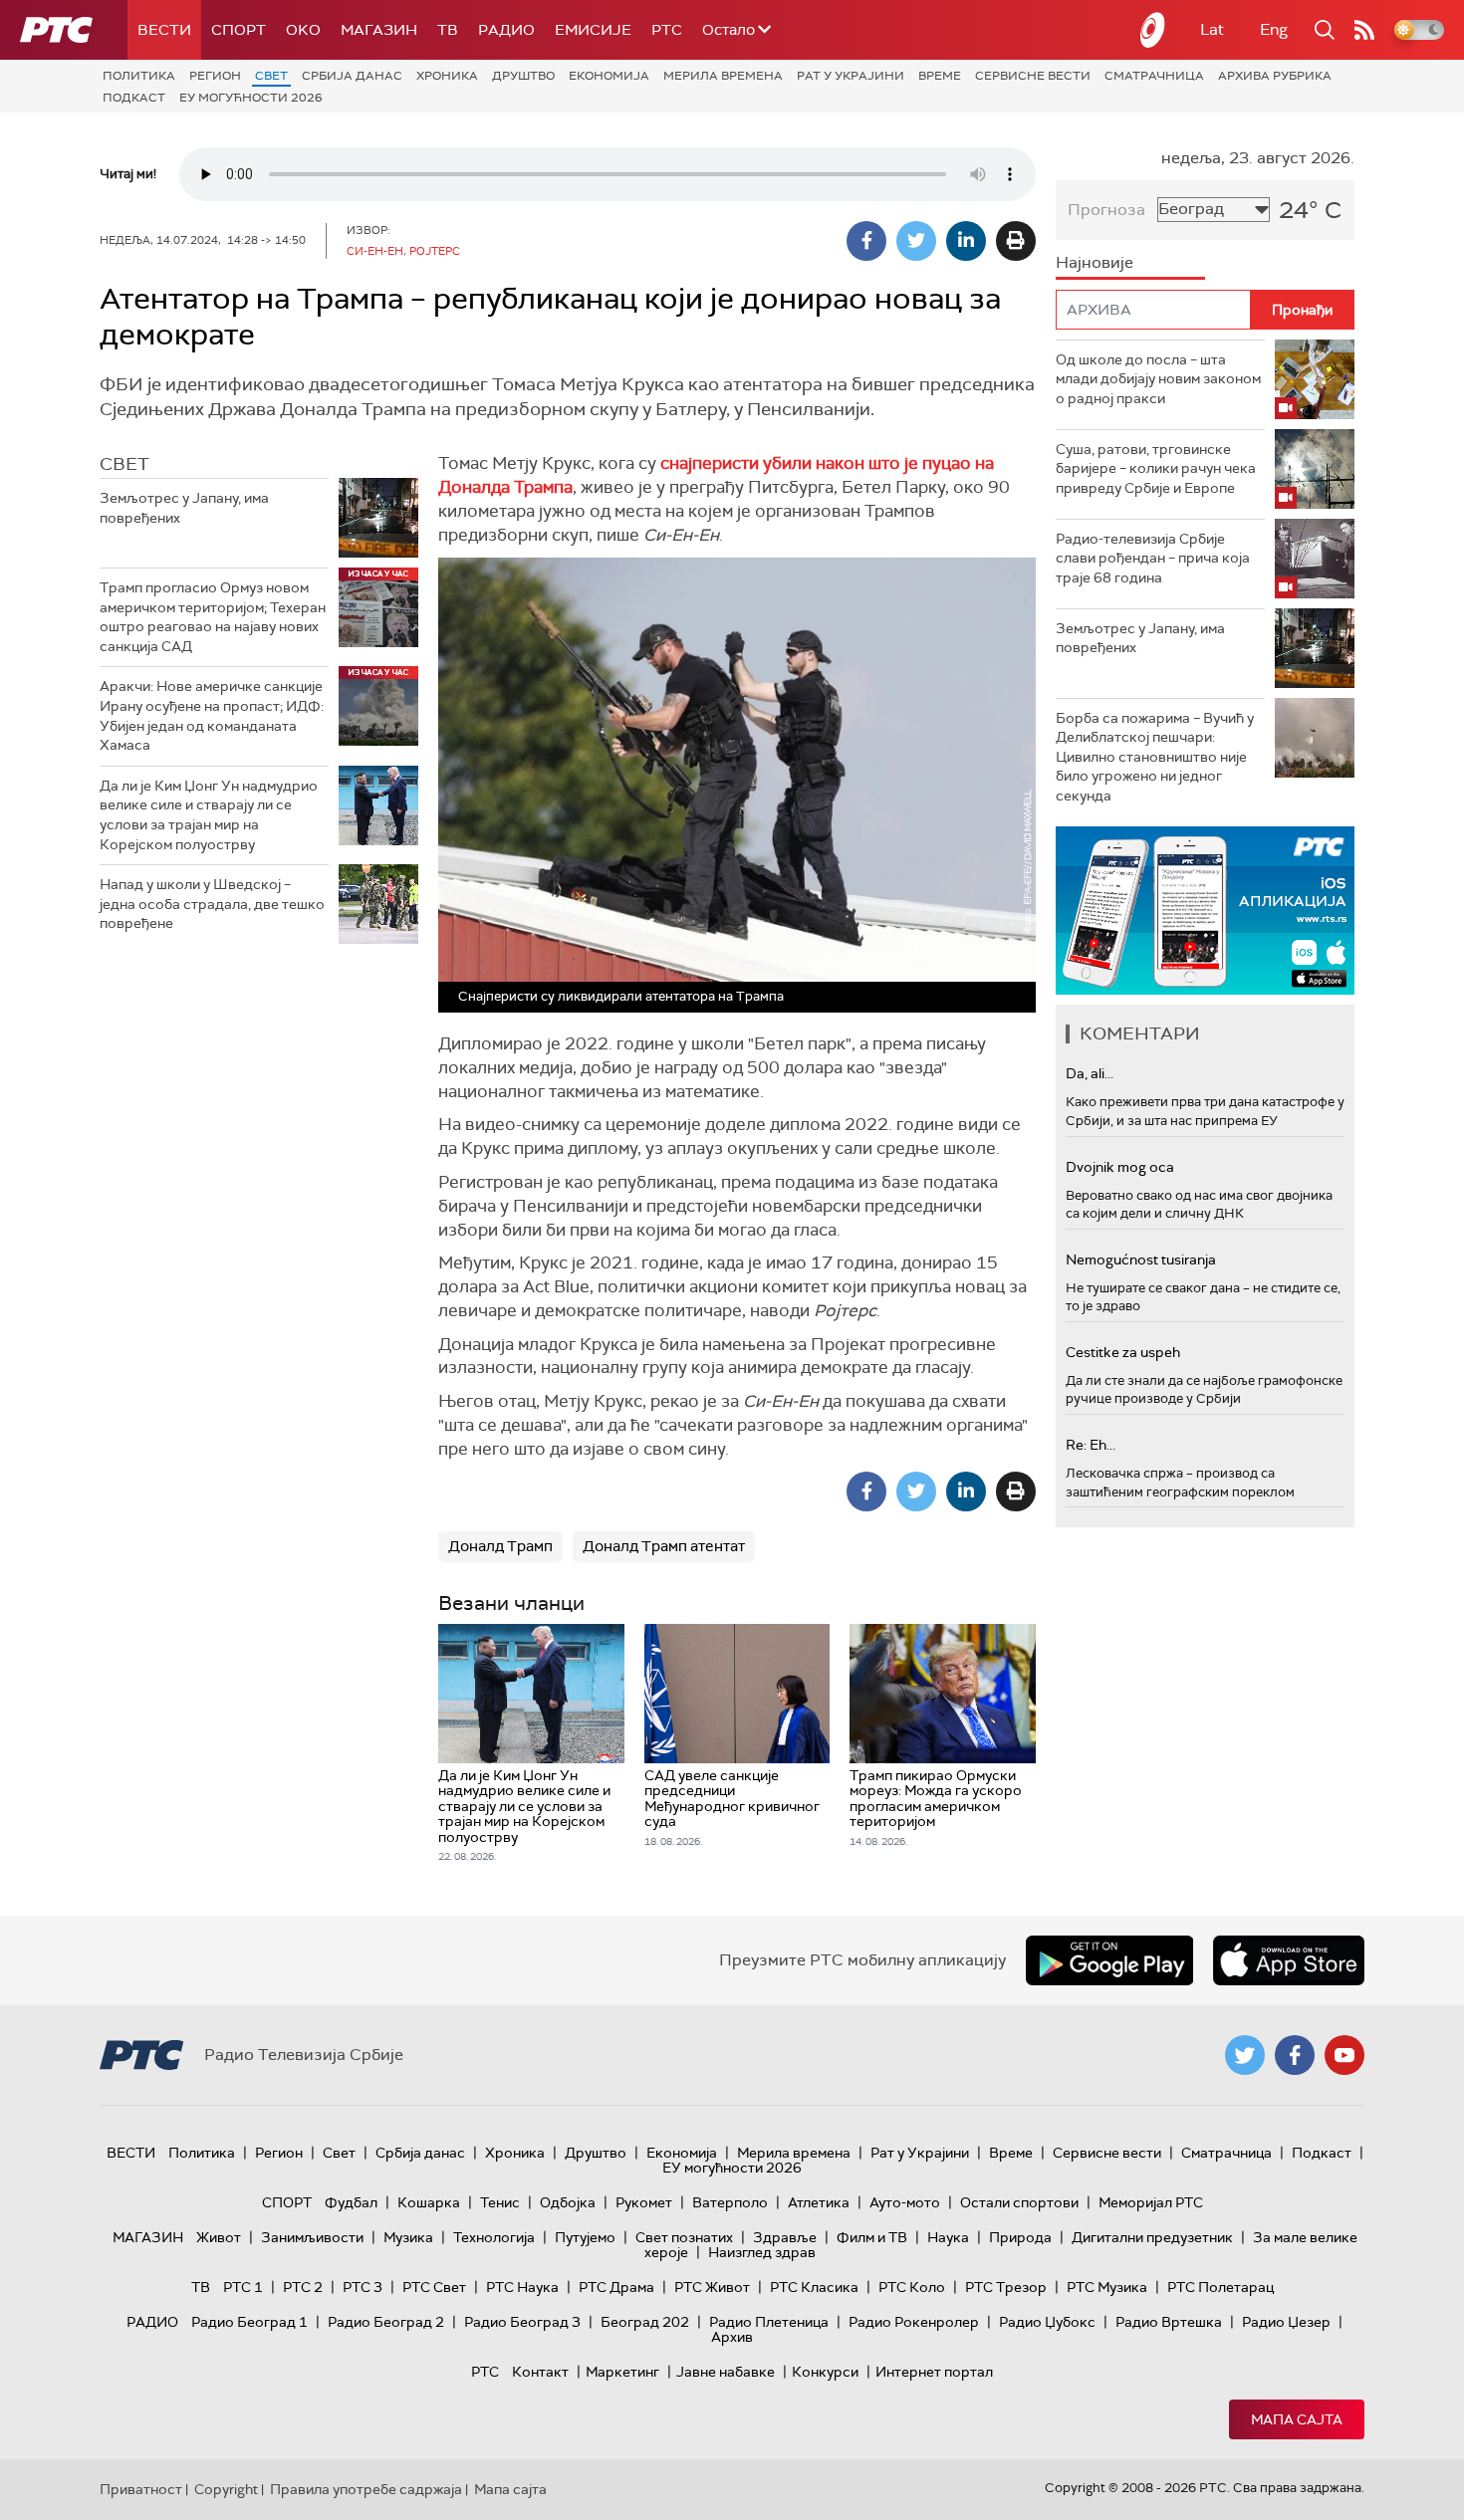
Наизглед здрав (762, 2252)
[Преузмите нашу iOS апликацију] (1289, 1960)
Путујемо (585, 2237)
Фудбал (351, 2202)
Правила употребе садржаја (366, 2489)
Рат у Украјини (851, 76)
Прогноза (1106, 210)
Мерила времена (723, 76)
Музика (408, 2237)
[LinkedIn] (966, 241)
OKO (303, 30)
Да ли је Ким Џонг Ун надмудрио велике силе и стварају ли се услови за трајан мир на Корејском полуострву (209, 815)
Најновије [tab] (1095, 262)
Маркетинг (622, 2372)
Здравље (785, 2237)
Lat (1212, 29)
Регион (215, 76)
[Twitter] (916, 241)
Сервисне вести (1033, 76)
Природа (1020, 2237)
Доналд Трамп (500, 1546)
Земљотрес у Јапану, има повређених (184, 508)
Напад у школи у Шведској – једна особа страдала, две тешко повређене (212, 904)
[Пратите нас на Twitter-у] (1245, 2055)
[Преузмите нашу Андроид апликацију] (1109, 1960)
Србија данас (352, 76)
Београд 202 (645, 2322)
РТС (667, 30)
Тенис (500, 2202)
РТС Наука (522, 2287)
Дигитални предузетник (1152, 2237)
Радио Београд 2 (386, 2322)
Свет (271, 76)
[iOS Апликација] (1205, 911)
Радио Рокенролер (914, 2322)
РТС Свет (434, 2287)
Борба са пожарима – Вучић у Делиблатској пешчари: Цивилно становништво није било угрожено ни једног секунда (1155, 757)
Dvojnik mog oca (1120, 1167)
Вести (164, 30)
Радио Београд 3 (522, 2322)
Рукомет (644, 2202)
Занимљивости (312, 2237)
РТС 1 (243, 2287)
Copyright (226, 2489)
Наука (948, 2237)
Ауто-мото (905, 2202)
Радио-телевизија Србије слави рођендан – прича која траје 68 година (1153, 558)
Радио (506, 30)
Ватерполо (730, 2202)
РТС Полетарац (1220, 2287)
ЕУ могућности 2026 (251, 98)
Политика (139, 76)
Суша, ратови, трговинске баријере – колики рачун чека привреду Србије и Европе (1156, 468)
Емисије (593, 30)
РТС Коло (912, 2287)
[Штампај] (1016, 241)
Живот (219, 2237)
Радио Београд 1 (249, 2322)
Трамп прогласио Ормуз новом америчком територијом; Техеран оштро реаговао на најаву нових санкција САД (213, 617)
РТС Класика (814, 2287)
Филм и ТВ (872, 2237)
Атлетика (819, 2202)
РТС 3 (363, 2287)
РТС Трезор (1006, 2287)
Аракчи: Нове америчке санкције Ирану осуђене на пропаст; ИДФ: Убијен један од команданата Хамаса (212, 715)
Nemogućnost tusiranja (1141, 1260)
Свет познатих (684, 2237)
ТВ (448, 30)
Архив (732, 2337)
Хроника (447, 76)
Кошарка (429, 2202)
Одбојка (568, 2202)
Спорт (239, 30)
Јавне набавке (726, 2372)
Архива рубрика (1275, 76)
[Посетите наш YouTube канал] (1344, 2055)
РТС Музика (1107, 2287)
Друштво (523, 76)
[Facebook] (866, 241)
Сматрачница (1154, 76)
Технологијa (494, 2237)
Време (940, 76)
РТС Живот (712, 2287)
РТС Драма (616, 2287)
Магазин (379, 30)
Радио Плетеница (769, 2322)
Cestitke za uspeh (1123, 1352)
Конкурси (825, 2372)
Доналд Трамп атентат (664, 1546)
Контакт (540, 2372)
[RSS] (1364, 30)
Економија (609, 76)
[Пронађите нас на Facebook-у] (1295, 2055)
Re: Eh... (1091, 1445)
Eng (1274, 29)
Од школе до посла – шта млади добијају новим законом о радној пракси (1158, 379)
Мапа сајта (1297, 2419)
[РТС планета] (1153, 30)
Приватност (141, 2489)
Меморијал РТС (1151, 2202)
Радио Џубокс (1047, 2322)
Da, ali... (1090, 1073)
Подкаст (134, 98)
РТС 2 (303, 2287)
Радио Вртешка (1169, 2322)
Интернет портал (934, 2372)
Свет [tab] (124, 464)
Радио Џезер (1286, 2322)
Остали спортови (1019, 2202)
